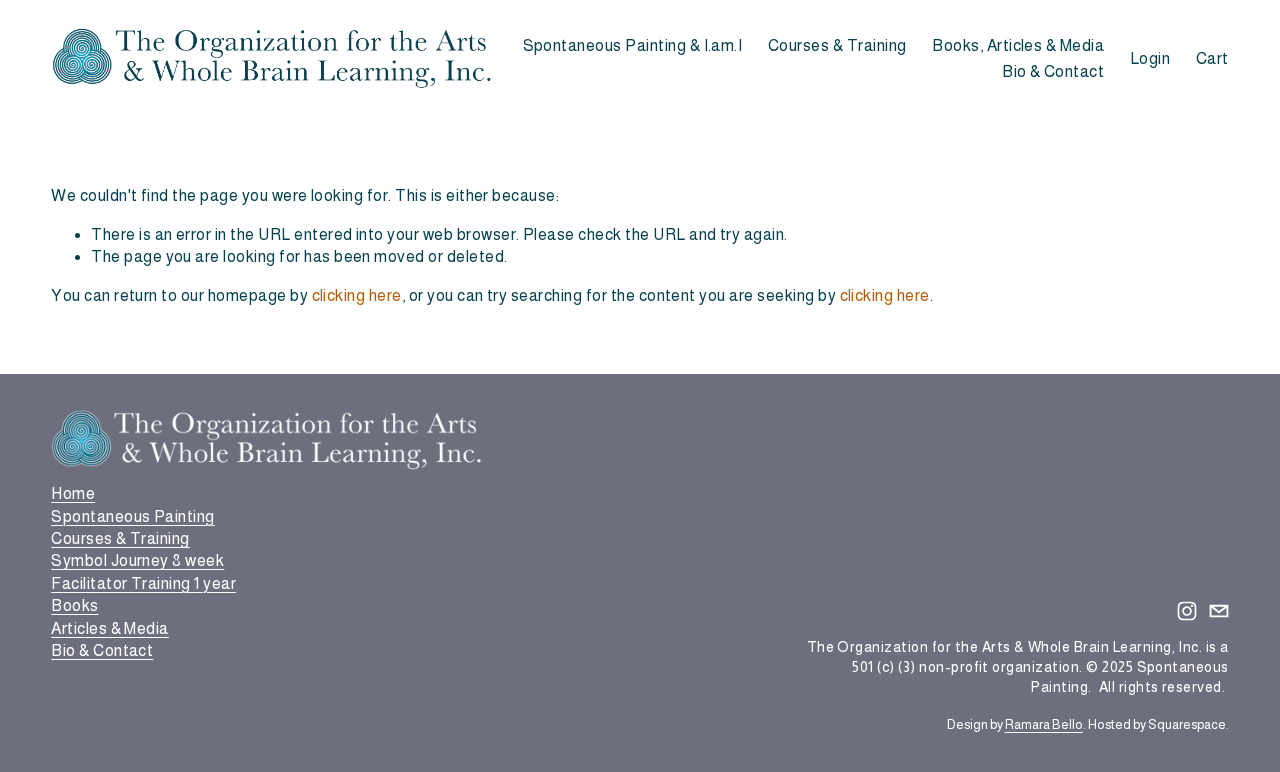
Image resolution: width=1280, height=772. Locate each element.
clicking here (357, 295)
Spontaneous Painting (133, 516)
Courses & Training (837, 45)
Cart (1212, 58)
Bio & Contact (1053, 71)
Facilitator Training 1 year (143, 583)
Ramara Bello (1044, 724)
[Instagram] (1187, 611)
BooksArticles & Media (110, 616)
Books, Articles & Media (1018, 45)
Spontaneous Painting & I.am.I (633, 45)
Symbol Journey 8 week (137, 560)
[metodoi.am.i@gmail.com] (1219, 611)
